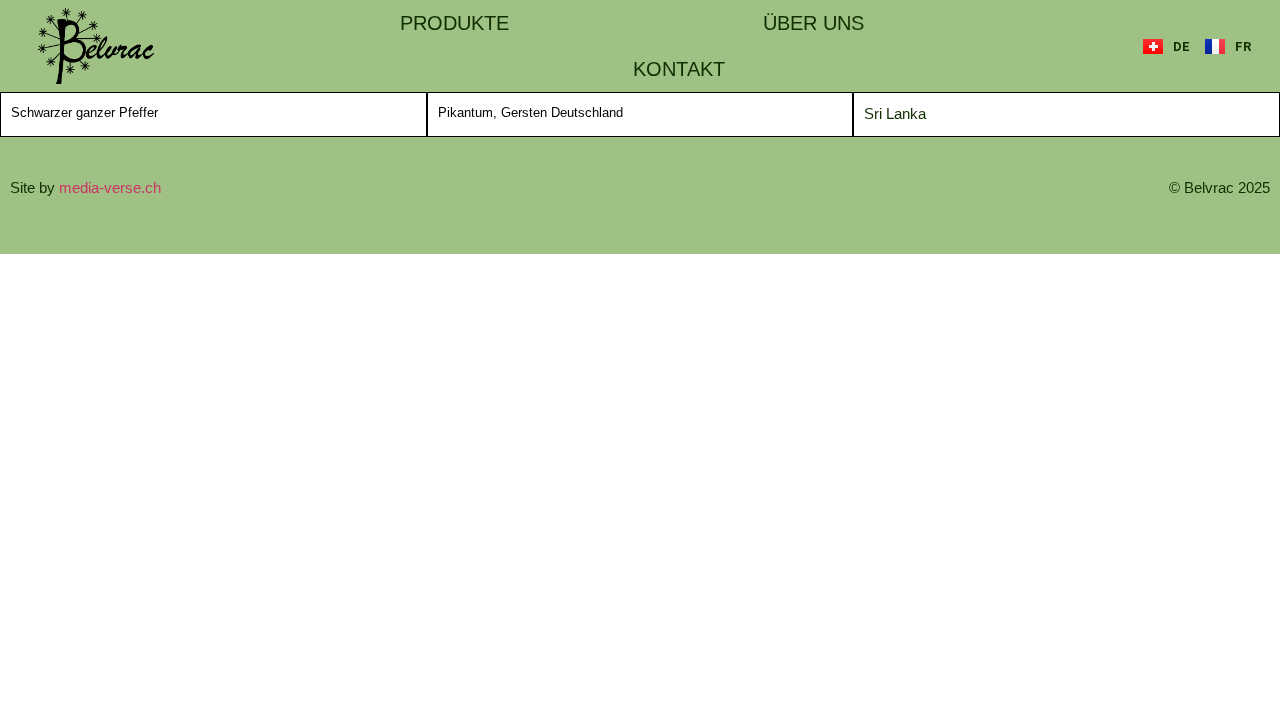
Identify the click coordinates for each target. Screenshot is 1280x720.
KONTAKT (679, 69)
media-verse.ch (110, 187)
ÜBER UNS (813, 23)
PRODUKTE (454, 23)
